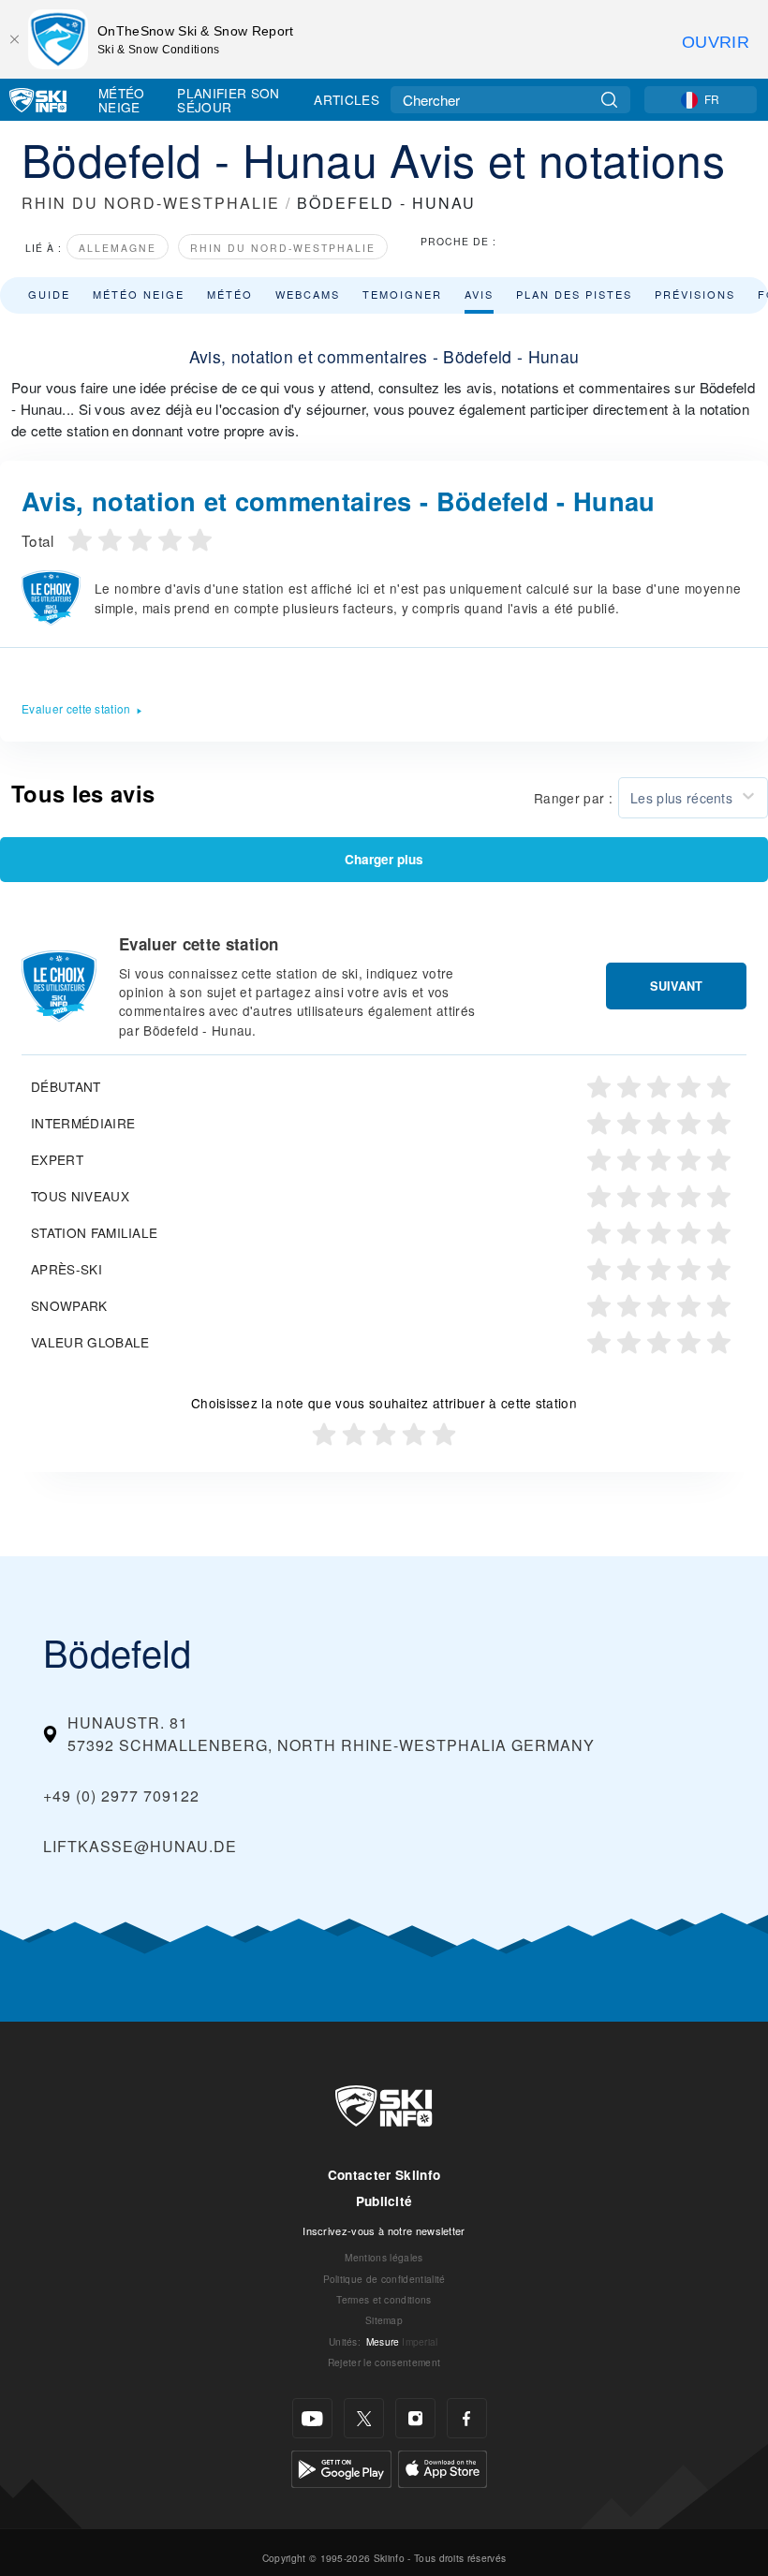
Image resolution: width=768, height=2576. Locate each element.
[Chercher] (609, 100)
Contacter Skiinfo (384, 2175)
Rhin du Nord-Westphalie (283, 248)
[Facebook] (467, 2418)
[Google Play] (341, 2467)
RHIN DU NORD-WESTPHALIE (151, 203)
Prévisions (695, 294)
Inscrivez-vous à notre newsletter (384, 2230)
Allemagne (118, 248)
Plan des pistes (574, 294)
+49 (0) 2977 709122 (121, 1796)
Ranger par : (573, 798)
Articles (347, 99)
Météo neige (139, 294)
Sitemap (384, 2320)
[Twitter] (364, 2418)
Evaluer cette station (76, 708)
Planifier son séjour (228, 100)
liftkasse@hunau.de (140, 1846)
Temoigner (402, 294)
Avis (479, 294)
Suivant (676, 986)
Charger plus (384, 859)
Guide (49, 294)
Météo (230, 294)
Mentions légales (384, 2257)
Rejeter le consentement (384, 2362)
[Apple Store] (443, 2467)
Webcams (308, 294)
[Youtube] (312, 2418)
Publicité (384, 2201)
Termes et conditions (384, 2299)
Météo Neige (122, 100)
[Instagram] (415, 2418)
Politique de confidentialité (384, 2279)
